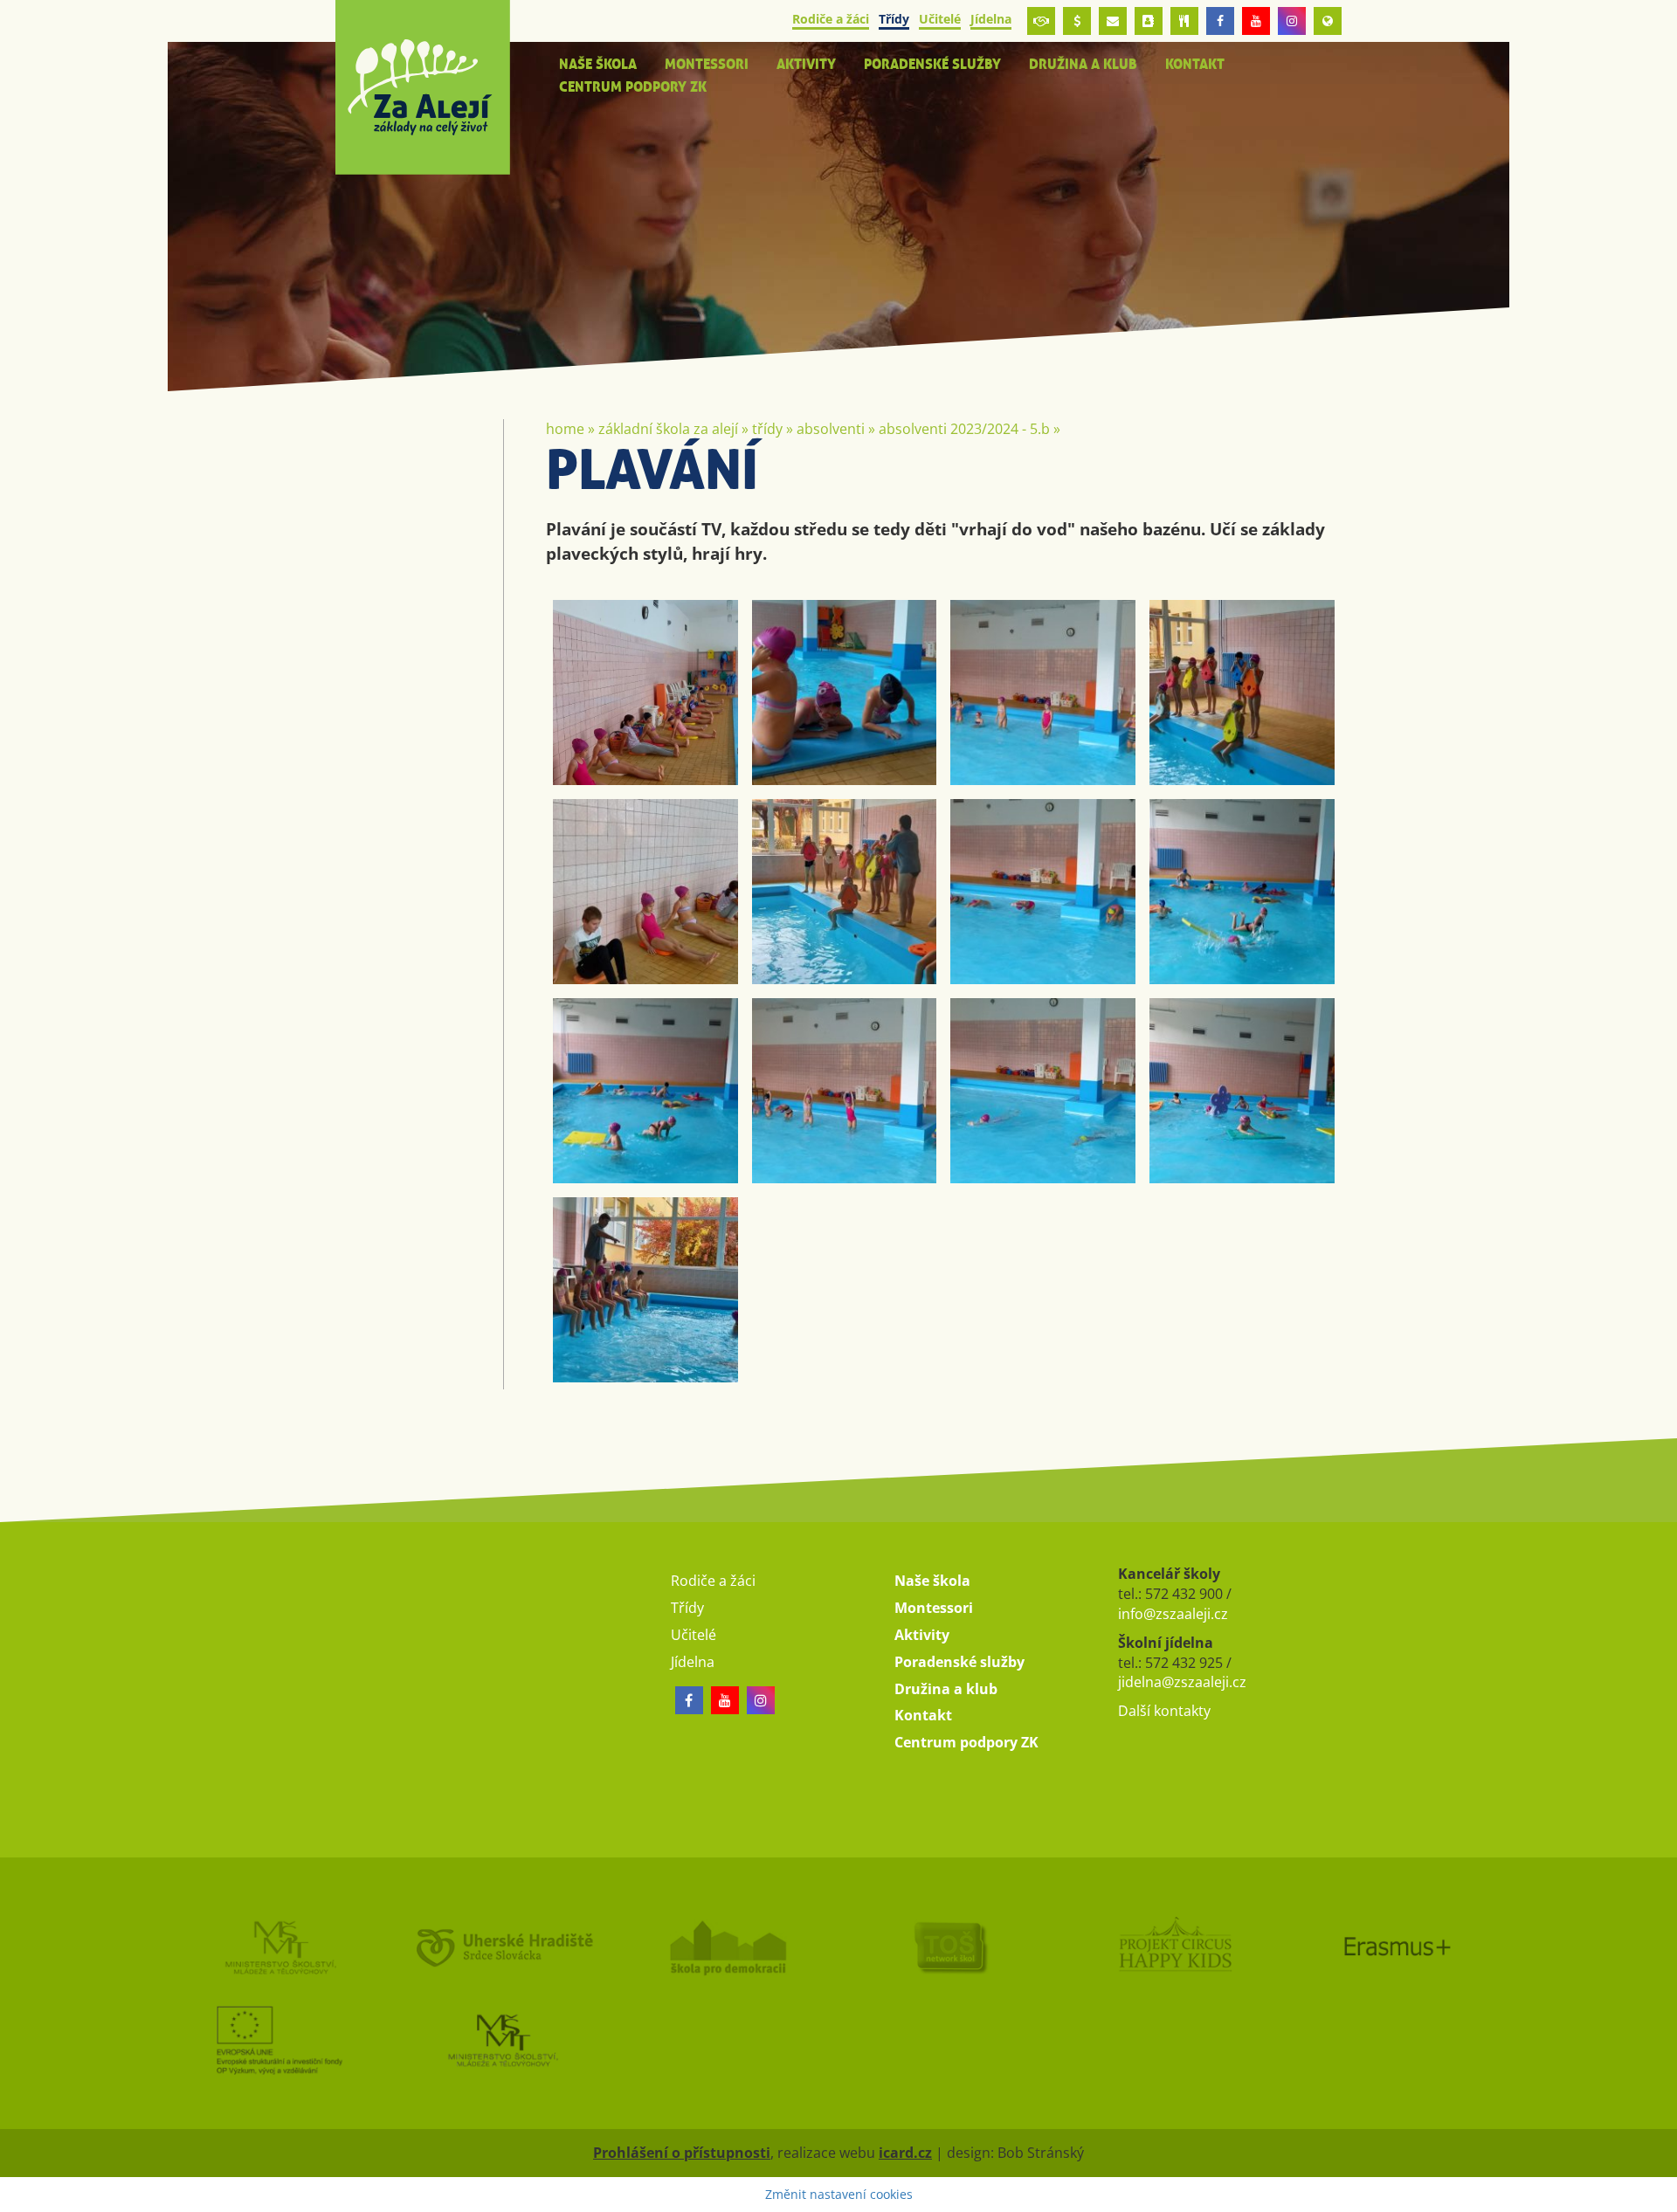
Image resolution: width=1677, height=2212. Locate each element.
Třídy (767, 429)
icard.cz (905, 2153)
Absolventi (831, 429)
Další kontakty (1164, 1711)
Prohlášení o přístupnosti (682, 2153)
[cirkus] (1174, 1947)
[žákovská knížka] (1149, 21)
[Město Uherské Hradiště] (503, 1947)
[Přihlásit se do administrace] (1660, 2195)
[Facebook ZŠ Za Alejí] (1220, 21)
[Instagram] (1292, 21)
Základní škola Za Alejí (668, 429)
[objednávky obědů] (1184, 21)
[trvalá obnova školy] (950, 1947)
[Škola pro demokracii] (727, 1947)
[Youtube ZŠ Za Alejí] (1256, 21)
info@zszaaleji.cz (1173, 1614)
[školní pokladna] (1077, 21)
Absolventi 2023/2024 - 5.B (964, 429)
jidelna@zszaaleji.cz (1182, 1682)
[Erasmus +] (1328, 21)
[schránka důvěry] (1041, 21)
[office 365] (1113, 21)
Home (565, 429)
